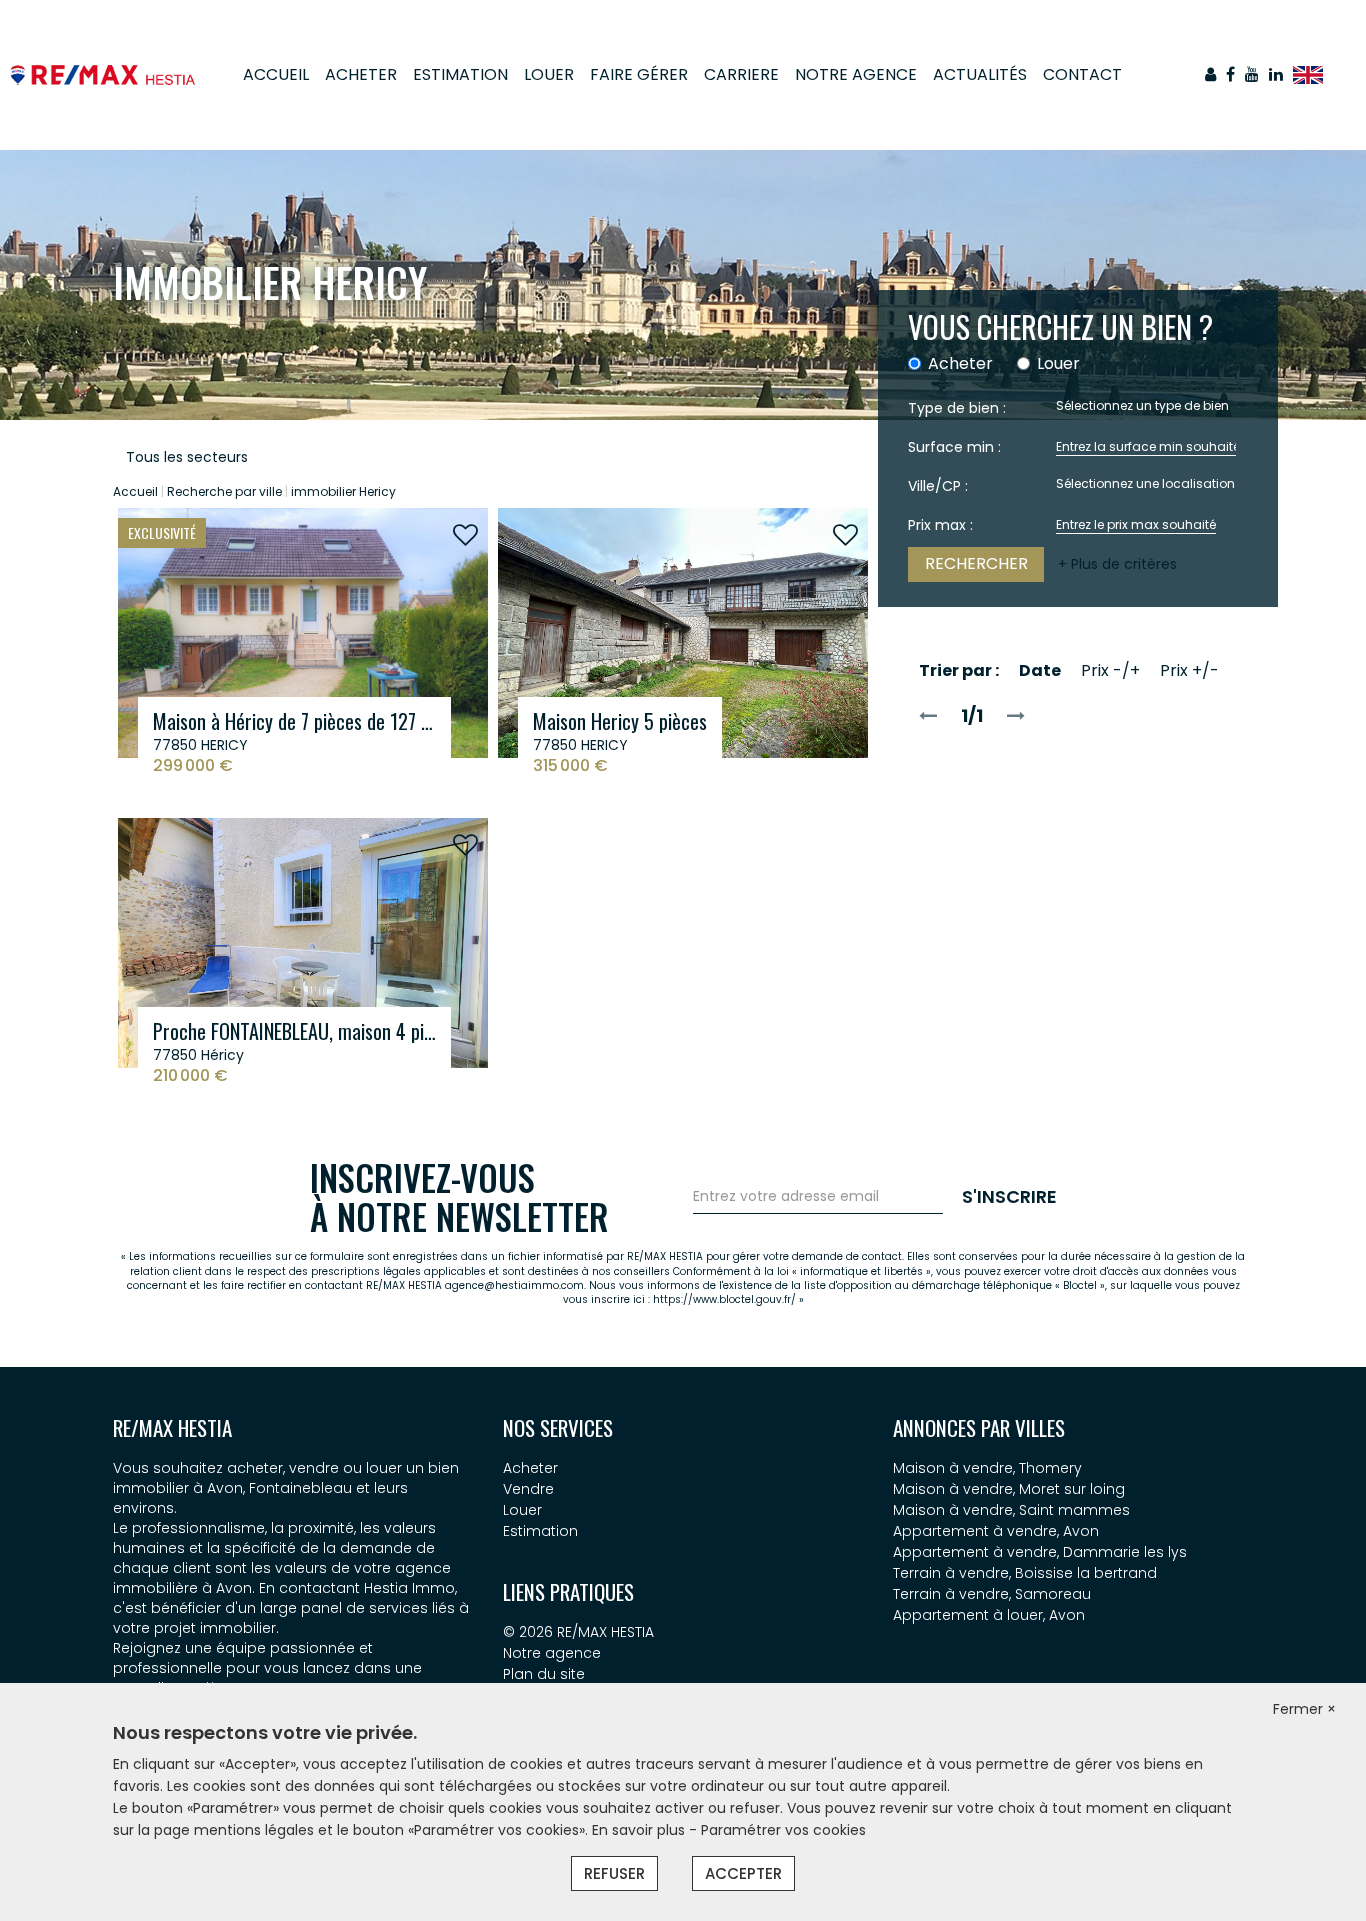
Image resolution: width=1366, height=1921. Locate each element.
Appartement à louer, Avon (989, 1615)
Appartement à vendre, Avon (996, 1531)
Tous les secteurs (187, 457)
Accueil (276, 74)
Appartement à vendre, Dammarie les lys (1040, 1552)
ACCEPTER (743, 1873)
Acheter (361, 74)
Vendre (528, 1489)
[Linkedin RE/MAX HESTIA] (1276, 74)
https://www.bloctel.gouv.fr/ (724, 1299)
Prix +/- (1189, 670)
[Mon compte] (1210, 74)
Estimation (460, 74)
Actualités (980, 74)
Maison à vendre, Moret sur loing (1009, 1489)
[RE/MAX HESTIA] (102, 74)
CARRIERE (741, 74)
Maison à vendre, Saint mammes (1011, 1510)
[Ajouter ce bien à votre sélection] (465, 535)
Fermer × (1304, 1709)
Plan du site (544, 1674)
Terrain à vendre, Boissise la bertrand (1025, 1573)
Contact (1082, 74)
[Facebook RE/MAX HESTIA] (1230, 74)
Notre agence (552, 1653)
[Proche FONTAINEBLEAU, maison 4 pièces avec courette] (303, 942)
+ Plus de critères (1117, 564)
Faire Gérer (639, 74)
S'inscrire (1009, 1196)
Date (1040, 670)
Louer (549, 74)
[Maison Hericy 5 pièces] (683, 632)
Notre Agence (856, 74)
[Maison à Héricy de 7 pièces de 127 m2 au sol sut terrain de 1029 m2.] (303, 632)
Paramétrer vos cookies (783, 1830)
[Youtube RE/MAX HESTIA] (1252, 74)
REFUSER (614, 1873)
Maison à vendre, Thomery (987, 1468)
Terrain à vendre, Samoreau (992, 1594)
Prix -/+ (1110, 670)
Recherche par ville (224, 491)
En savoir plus (640, 1830)
